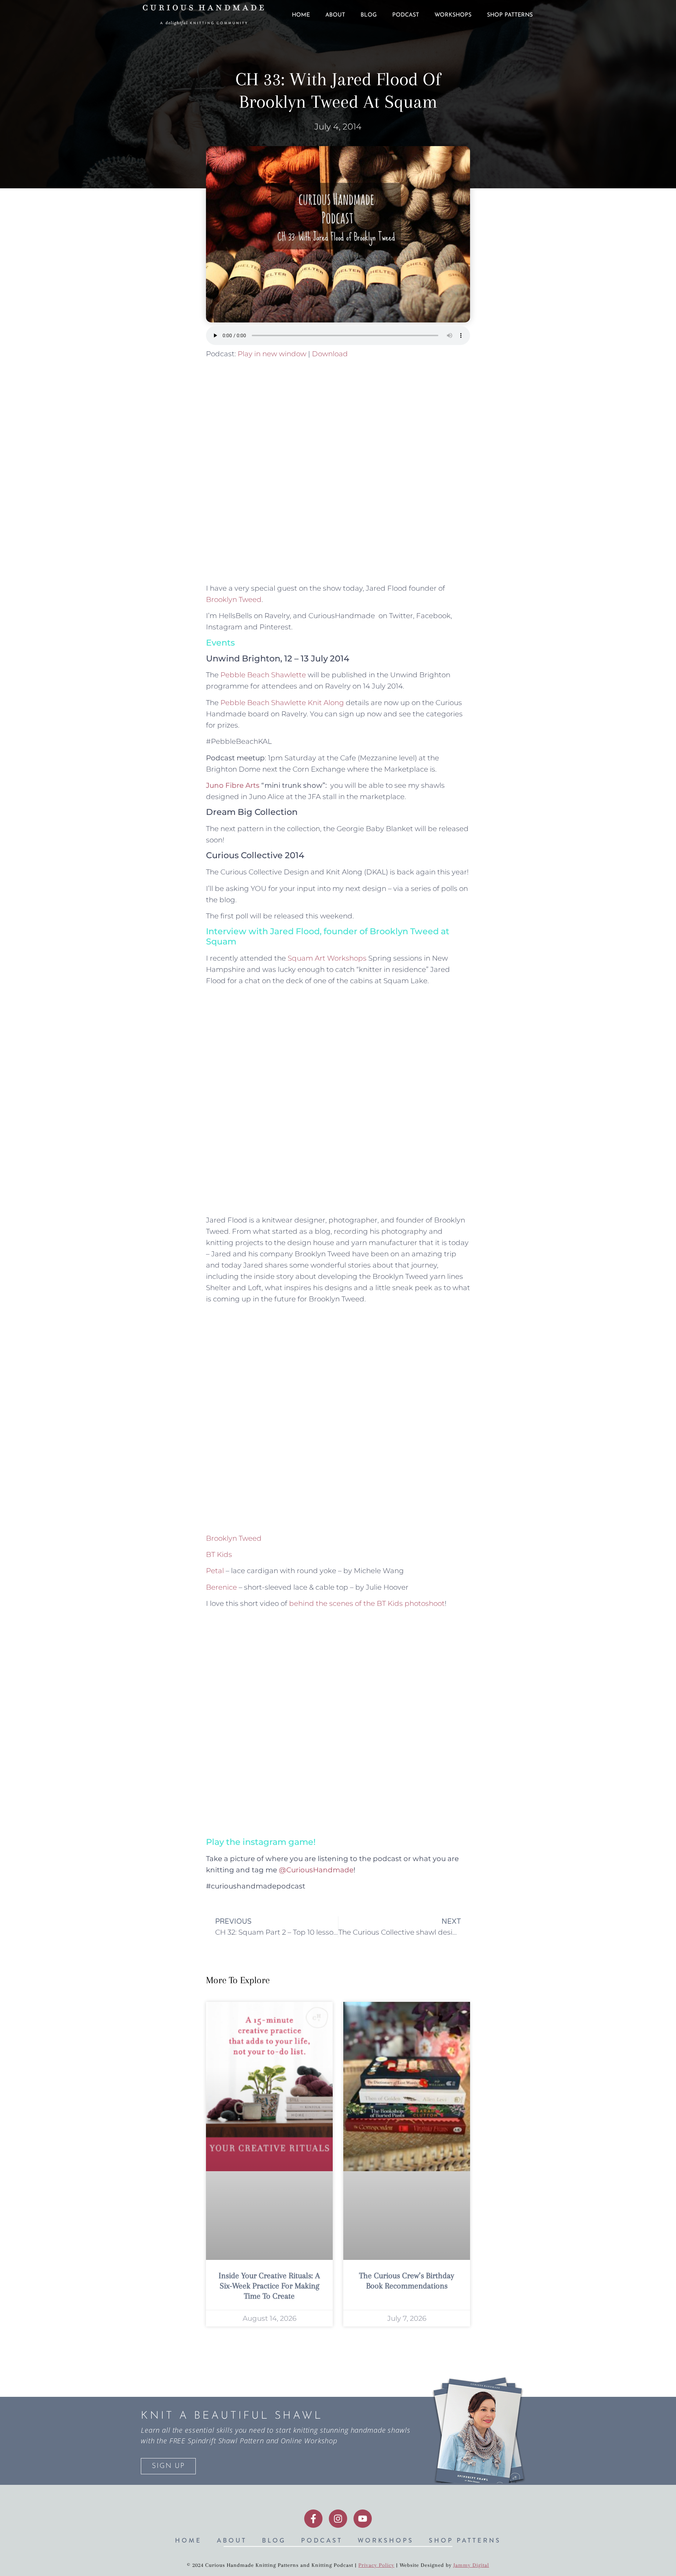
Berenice (221, 1587)
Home (301, 15)
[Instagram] (338, 2519)
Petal (215, 1571)
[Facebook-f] (313, 2519)
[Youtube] (363, 2519)
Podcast (406, 15)
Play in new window (272, 354)
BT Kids (219, 1554)
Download (330, 354)
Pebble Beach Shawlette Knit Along (282, 703)
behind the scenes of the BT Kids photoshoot (367, 1603)
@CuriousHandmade (316, 1870)
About (335, 15)
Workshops (453, 15)
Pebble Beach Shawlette (263, 675)
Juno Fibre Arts (233, 785)
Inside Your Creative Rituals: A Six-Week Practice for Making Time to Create (269, 2286)
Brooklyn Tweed (234, 599)
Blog (369, 15)
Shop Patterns (510, 15)
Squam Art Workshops (327, 958)
